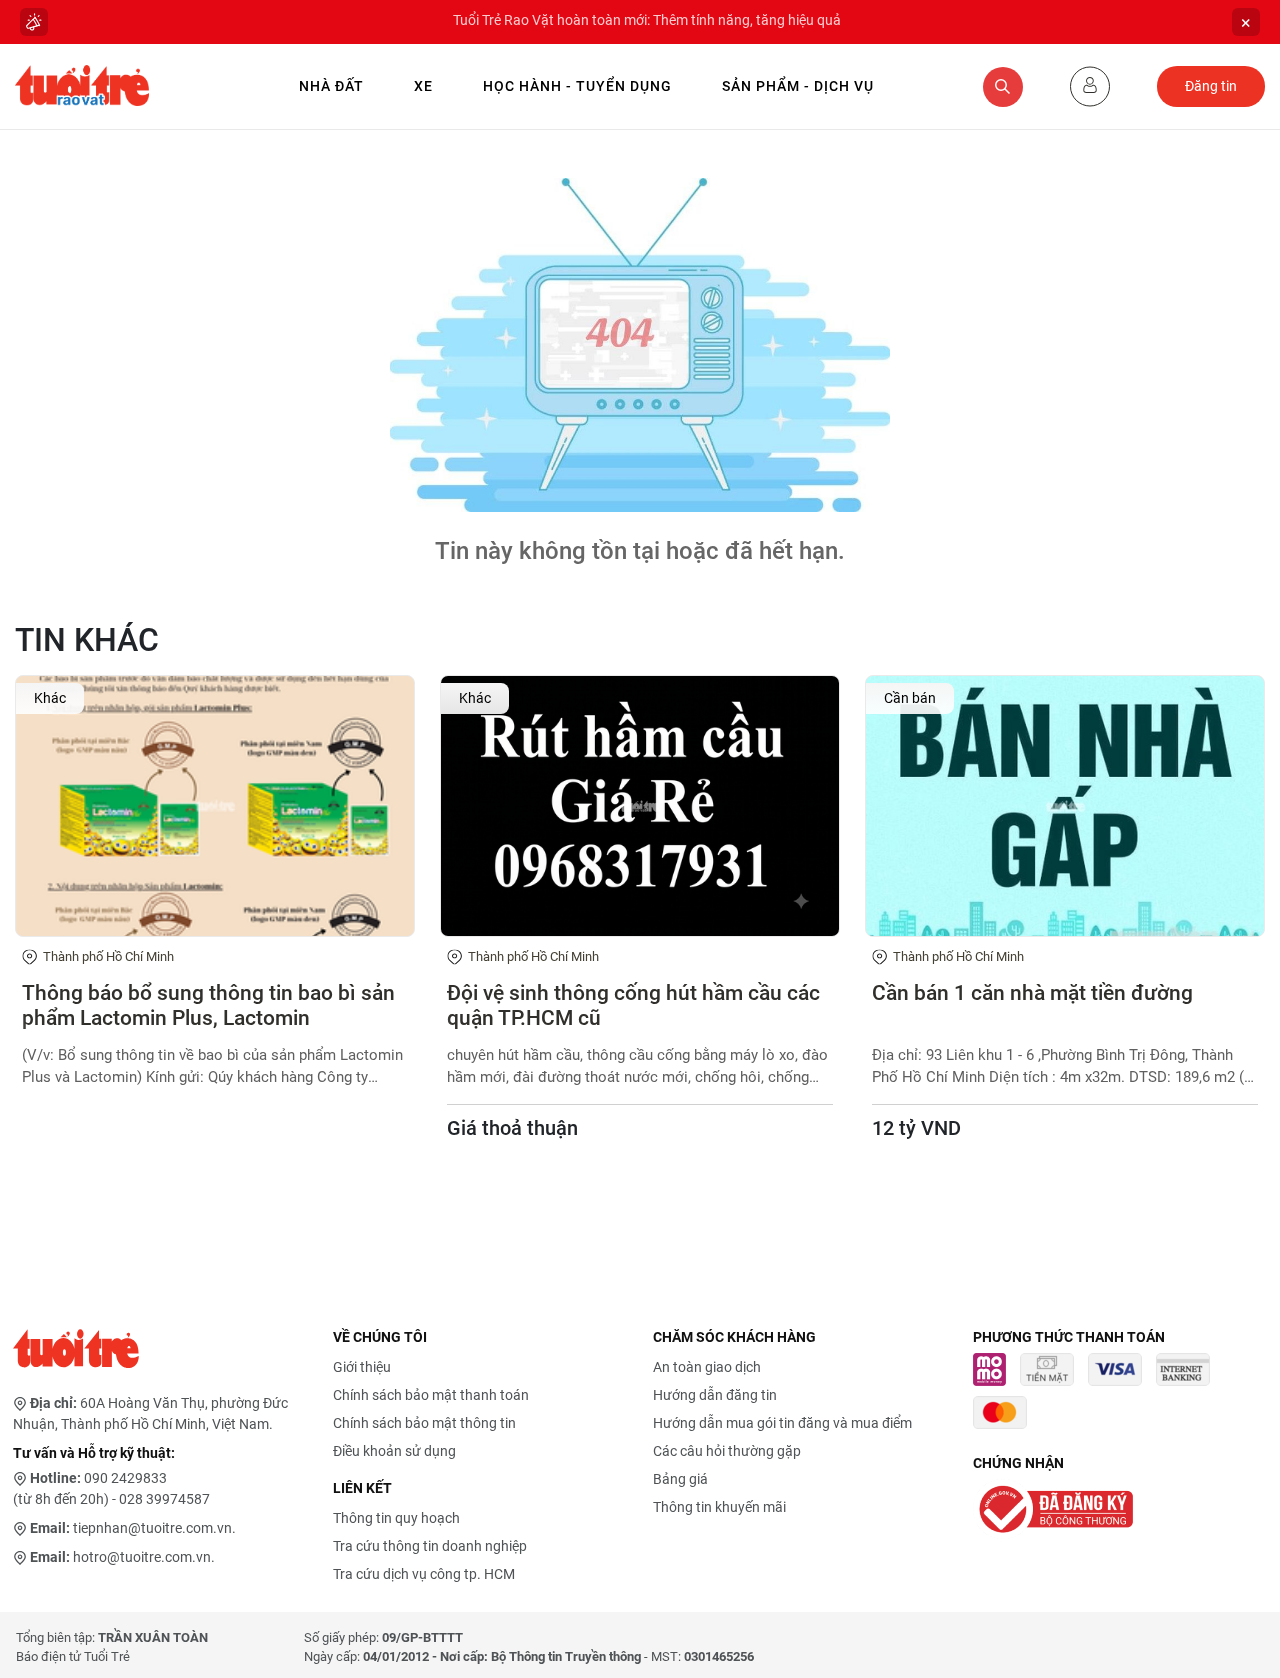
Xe (423, 86)
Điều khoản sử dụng (394, 1451)
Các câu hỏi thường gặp (727, 1451)
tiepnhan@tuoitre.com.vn (152, 1528)
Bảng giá (680, 1479)
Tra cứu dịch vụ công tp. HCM (424, 1574)
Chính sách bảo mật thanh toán (431, 1395)
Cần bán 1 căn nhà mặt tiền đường (1032, 993)
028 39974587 (164, 1499)
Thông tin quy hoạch (396, 1518)
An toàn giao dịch (707, 1367)
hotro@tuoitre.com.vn (142, 1557)
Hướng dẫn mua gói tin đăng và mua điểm (782, 1423)
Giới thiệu (362, 1367)
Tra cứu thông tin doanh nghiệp (430, 1546)
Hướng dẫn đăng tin (715, 1395)
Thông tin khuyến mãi (719, 1507)
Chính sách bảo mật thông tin (424, 1423)
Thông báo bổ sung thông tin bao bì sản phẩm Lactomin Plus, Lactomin (208, 1005)
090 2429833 (125, 1478)
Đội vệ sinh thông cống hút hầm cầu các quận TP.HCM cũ (633, 1005)
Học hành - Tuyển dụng (577, 86)
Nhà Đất (331, 86)
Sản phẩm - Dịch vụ (798, 86)
